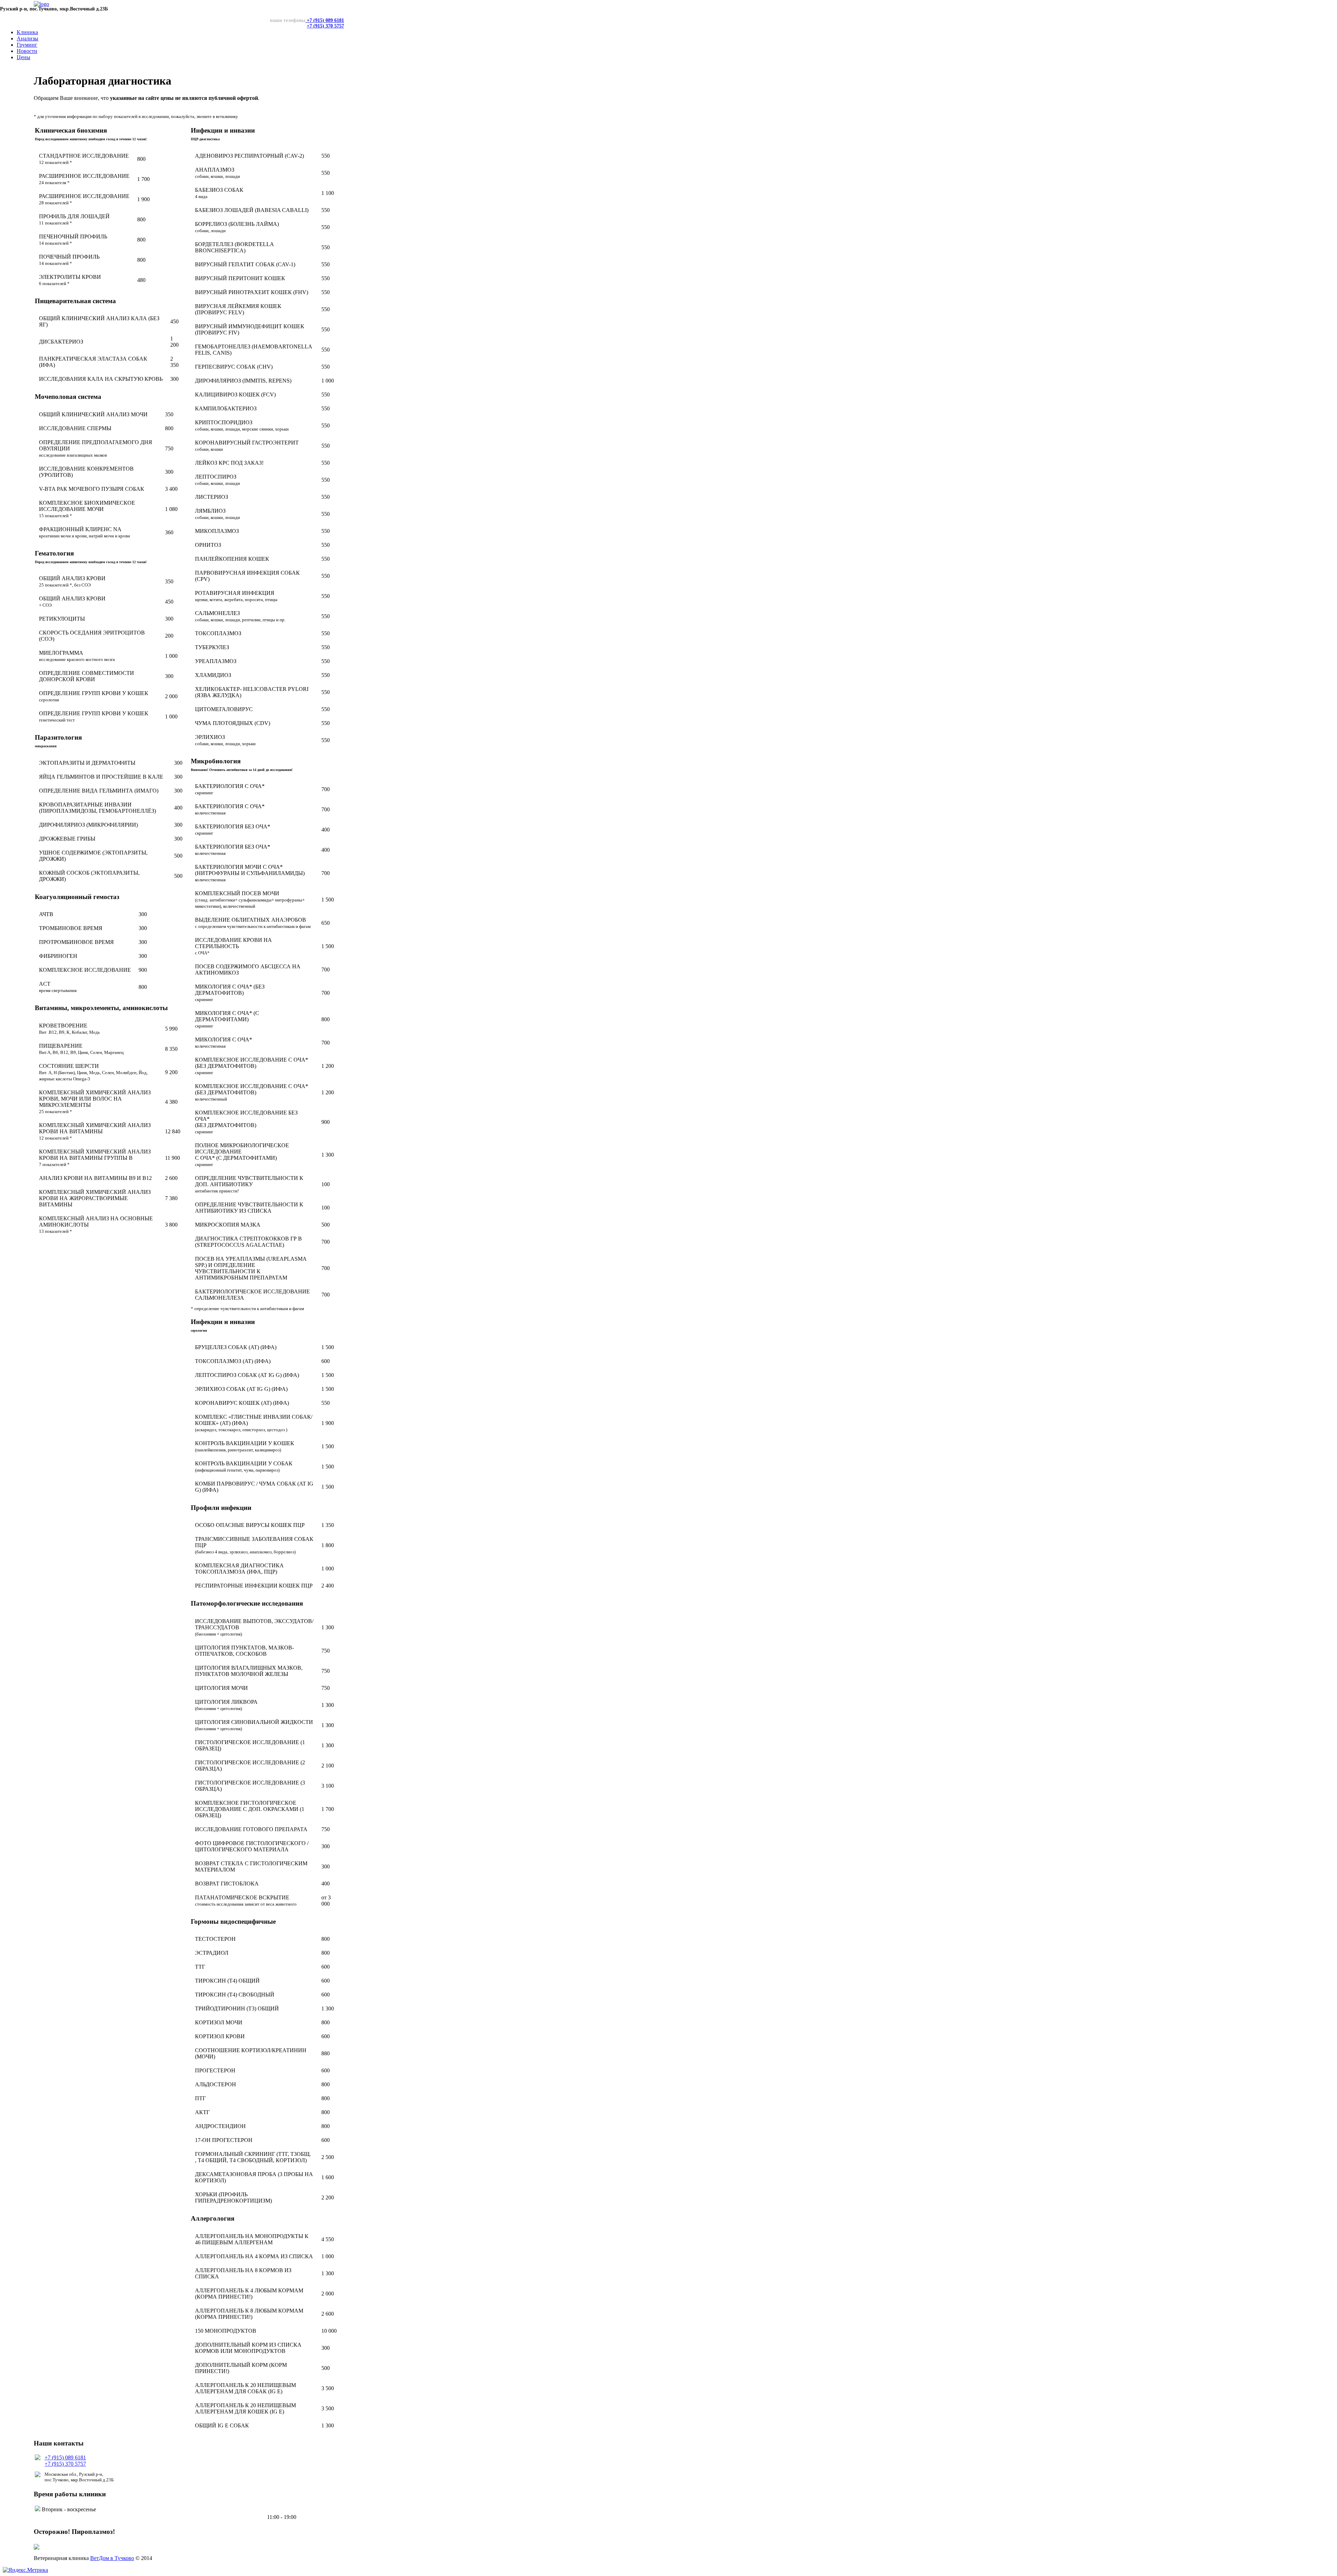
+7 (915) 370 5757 (325, 26)
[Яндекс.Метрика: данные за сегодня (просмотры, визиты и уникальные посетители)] (25, 2570)
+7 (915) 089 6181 (325, 20)
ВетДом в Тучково (112, 2558)
